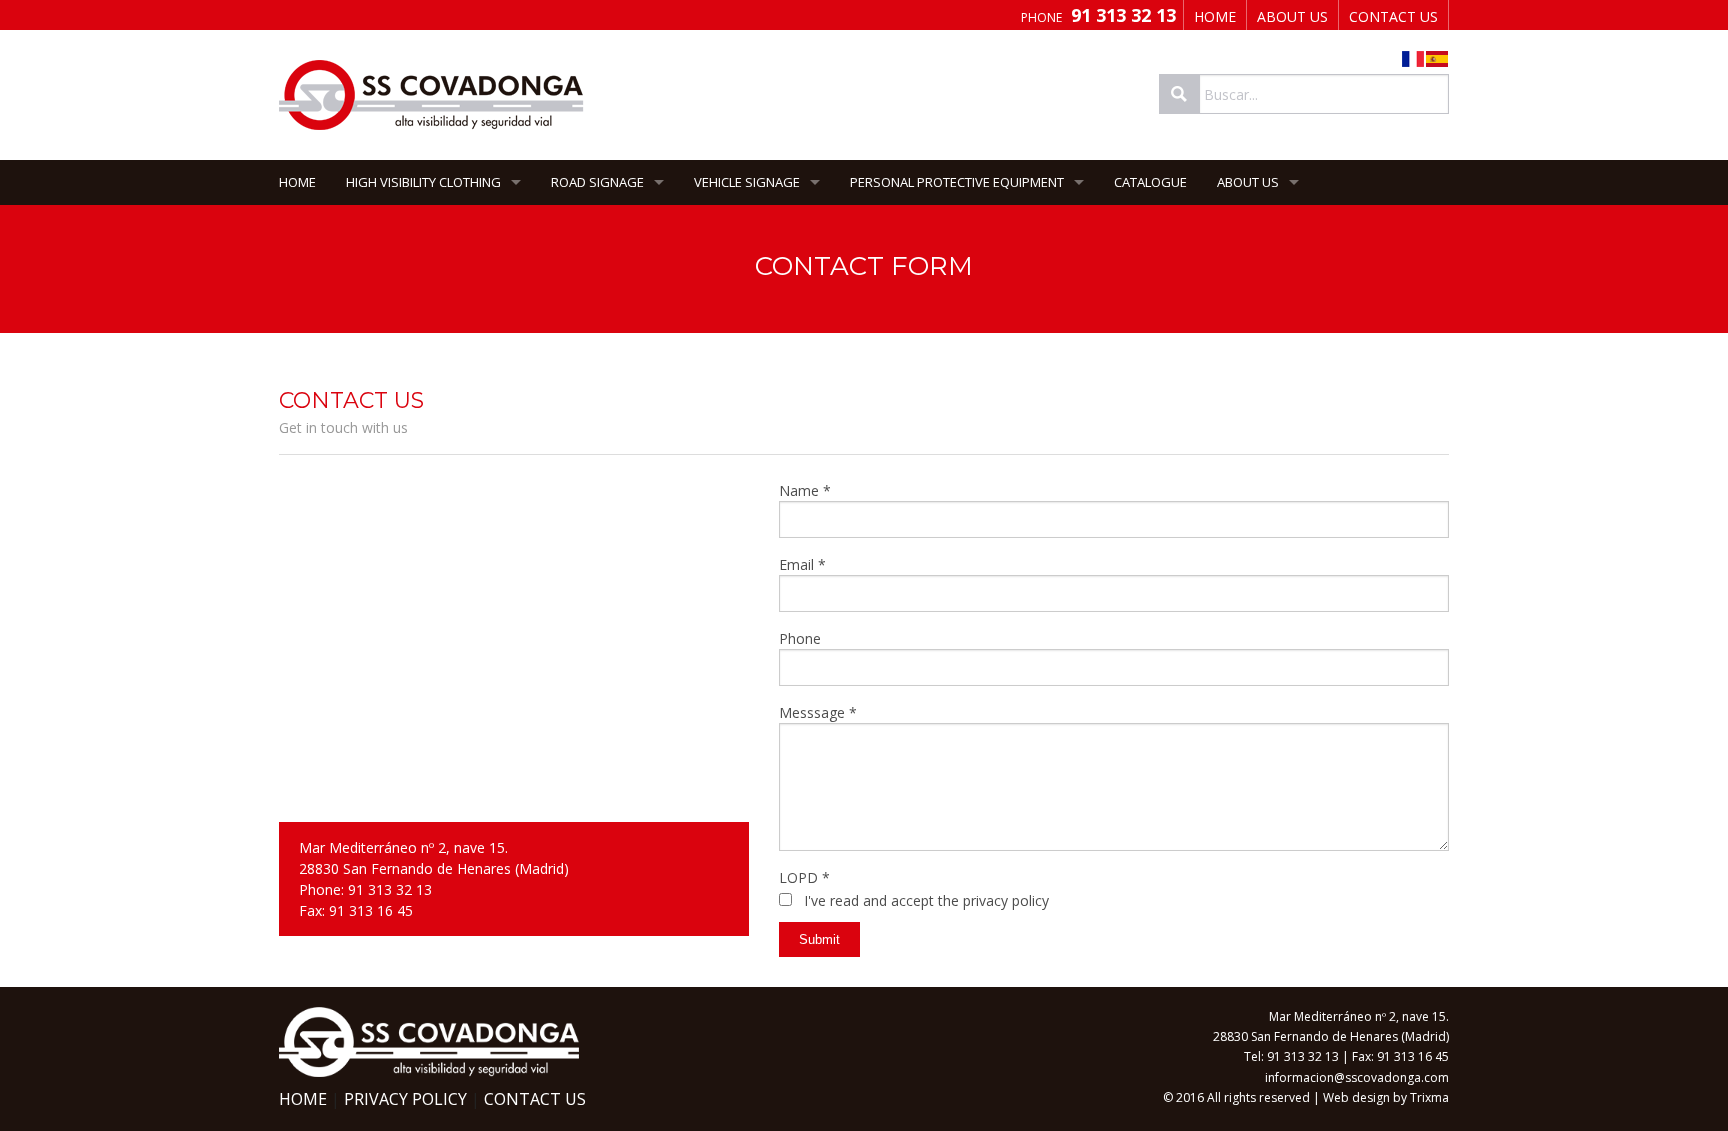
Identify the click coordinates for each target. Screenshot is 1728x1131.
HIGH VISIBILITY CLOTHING (423, 182)
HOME (1215, 16)
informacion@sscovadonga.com (1357, 1077)
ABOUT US (1292, 16)
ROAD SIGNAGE (597, 182)
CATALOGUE (1150, 182)
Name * (805, 490)
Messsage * (818, 712)
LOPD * (804, 877)
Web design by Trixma (1386, 1097)
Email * (802, 564)
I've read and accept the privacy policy (926, 900)
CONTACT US (1393, 16)
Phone (800, 638)
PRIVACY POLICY (405, 1099)
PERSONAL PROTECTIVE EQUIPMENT (957, 182)
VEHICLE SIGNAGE (747, 182)
